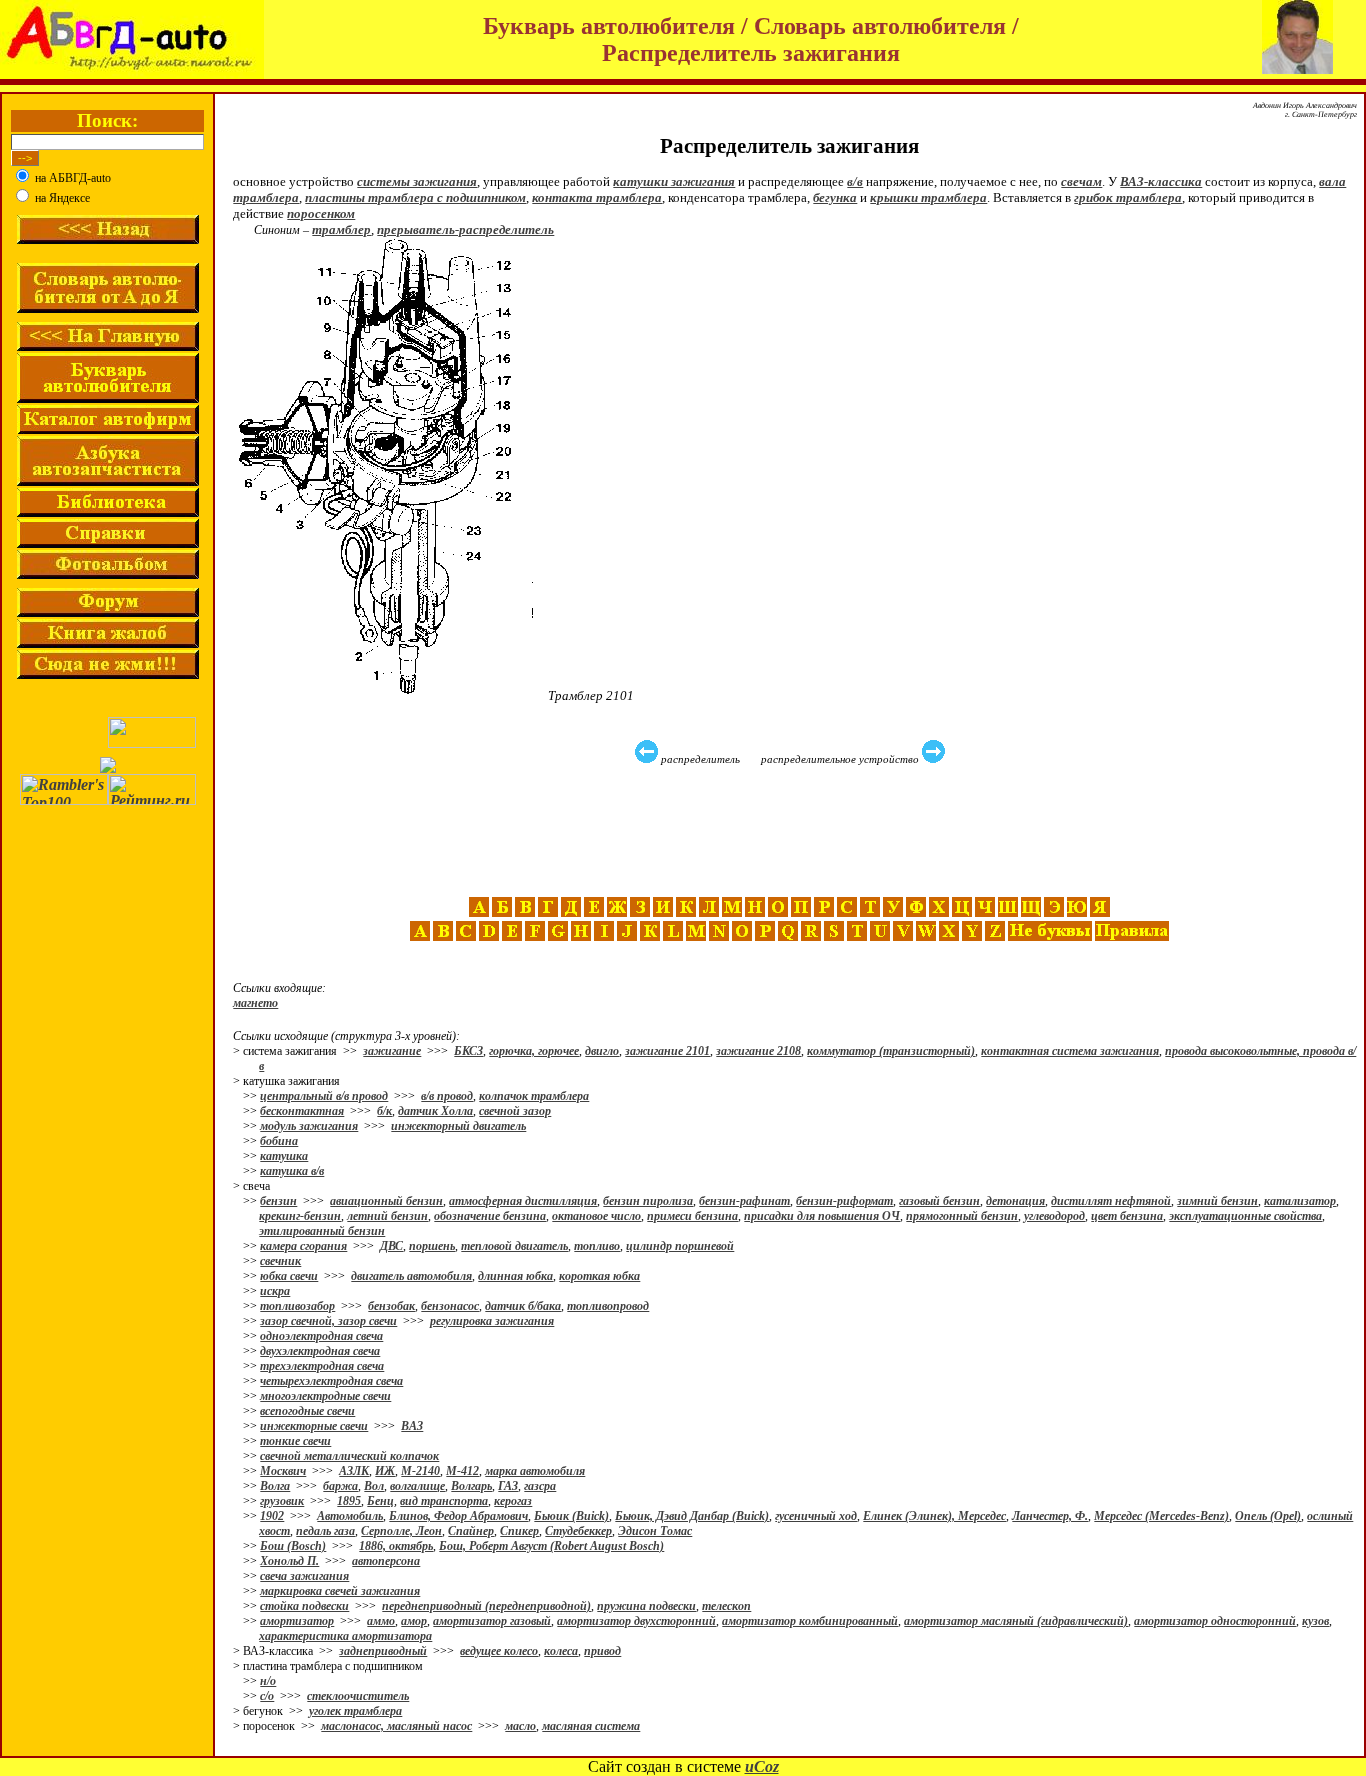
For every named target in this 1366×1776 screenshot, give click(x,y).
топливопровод (608, 1306)
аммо (381, 1621)
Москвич (283, 1471)
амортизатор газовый (492, 1621)
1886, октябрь (396, 1546)
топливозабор (297, 1306)
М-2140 (420, 1471)
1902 (272, 1516)
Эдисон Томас (655, 1531)
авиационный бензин (386, 1201)
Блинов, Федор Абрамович (458, 1516)
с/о (267, 1696)
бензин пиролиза (648, 1201)
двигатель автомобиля (411, 1276)
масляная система (591, 1726)
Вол (374, 1486)
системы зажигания (417, 181)
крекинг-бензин (300, 1216)
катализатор (1300, 1201)
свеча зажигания (304, 1576)
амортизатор (297, 1621)
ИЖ (385, 1471)
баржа (340, 1486)
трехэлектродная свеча (322, 1366)
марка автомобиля (535, 1471)
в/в (855, 181)
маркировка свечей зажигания (340, 1591)
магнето (255, 1003)
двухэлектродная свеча (320, 1351)
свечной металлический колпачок (349, 1456)
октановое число (596, 1216)
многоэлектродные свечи (325, 1396)
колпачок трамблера (534, 1096)
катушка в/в (292, 1171)
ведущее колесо (499, 1651)
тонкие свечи (295, 1441)
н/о (268, 1681)
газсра (540, 1486)
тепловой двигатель (514, 1246)
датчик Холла (435, 1111)
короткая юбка (599, 1276)
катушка (284, 1156)
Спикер (519, 1531)
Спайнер (471, 1531)
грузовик (282, 1501)
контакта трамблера (597, 197)
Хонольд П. (289, 1561)
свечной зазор (515, 1111)
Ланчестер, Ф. (1050, 1516)
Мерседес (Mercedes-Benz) (1161, 1516)
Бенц (380, 1501)
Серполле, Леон (401, 1531)
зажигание (392, 1051)
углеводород (1054, 1216)
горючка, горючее (534, 1051)
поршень (432, 1246)
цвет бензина (1127, 1216)
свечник (280, 1261)
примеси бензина (692, 1216)
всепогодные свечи (307, 1411)
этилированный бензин (322, 1231)
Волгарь (471, 1486)
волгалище (417, 1486)
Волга (275, 1486)
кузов (1315, 1621)
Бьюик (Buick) (571, 1516)
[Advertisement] (792, 831)
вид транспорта (444, 1501)
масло (520, 1726)
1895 (349, 1501)
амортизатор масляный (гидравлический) (1016, 1621)
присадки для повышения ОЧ (822, 1216)
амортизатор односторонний (1215, 1621)
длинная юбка (515, 1276)
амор (414, 1621)
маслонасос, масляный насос (396, 1726)
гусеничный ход (816, 1516)
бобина (279, 1141)
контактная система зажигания (1070, 1051)
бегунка (835, 197)
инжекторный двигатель (458, 1126)
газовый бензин (939, 1201)
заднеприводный (383, 1651)
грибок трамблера (1128, 197)
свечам (1081, 181)
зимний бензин (1217, 1201)
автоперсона (386, 1561)
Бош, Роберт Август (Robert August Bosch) (551, 1546)
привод (602, 1651)
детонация (1015, 1201)
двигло (602, 1051)
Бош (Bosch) (293, 1546)
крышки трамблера (928, 197)
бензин (278, 1201)
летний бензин (387, 1216)
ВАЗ (412, 1426)
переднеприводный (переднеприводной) (486, 1606)
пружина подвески (646, 1606)
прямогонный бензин (962, 1216)
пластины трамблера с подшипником (415, 197)
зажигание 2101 (667, 1051)
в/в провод (447, 1096)
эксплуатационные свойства (1245, 1216)
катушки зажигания (674, 181)
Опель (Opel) (1268, 1516)
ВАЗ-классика (1161, 181)
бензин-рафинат (744, 1201)
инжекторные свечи (314, 1426)
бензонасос (450, 1306)
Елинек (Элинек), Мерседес (934, 1516)
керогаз (513, 1501)
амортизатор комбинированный (810, 1621)
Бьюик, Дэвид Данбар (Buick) (692, 1516)
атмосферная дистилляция (523, 1201)
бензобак (391, 1306)
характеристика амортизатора (345, 1636)
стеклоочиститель (358, 1696)
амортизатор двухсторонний (636, 1621)
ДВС (391, 1246)
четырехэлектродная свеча (331, 1381)
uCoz (762, 1766)
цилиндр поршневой (680, 1246)
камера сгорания (303, 1246)
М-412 (462, 1471)
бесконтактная (302, 1111)
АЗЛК (354, 1471)
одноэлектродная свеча (321, 1336)
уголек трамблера (355, 1711)
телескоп (726, 1606)
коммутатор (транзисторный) (891, 1051)
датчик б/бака (523, 1306)
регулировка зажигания (492, 1321)
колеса (561, 1651)
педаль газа (325, 1531)
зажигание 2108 (758, 1051)
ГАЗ (508, 1486)
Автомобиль (350, 1516)
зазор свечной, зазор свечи (328, 1321)
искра (275, 1291)
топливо (597, 1246)
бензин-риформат (844, 1201)
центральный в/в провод (324, 1096)
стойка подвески (304, 1606)
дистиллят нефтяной (1111, 1201)
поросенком (321, 213)
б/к (384, 1111)
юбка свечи (289, 1276)
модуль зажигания (309, 1126)
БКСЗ (468, 1051)
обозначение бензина (490, 1216)
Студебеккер (578, 1531)
